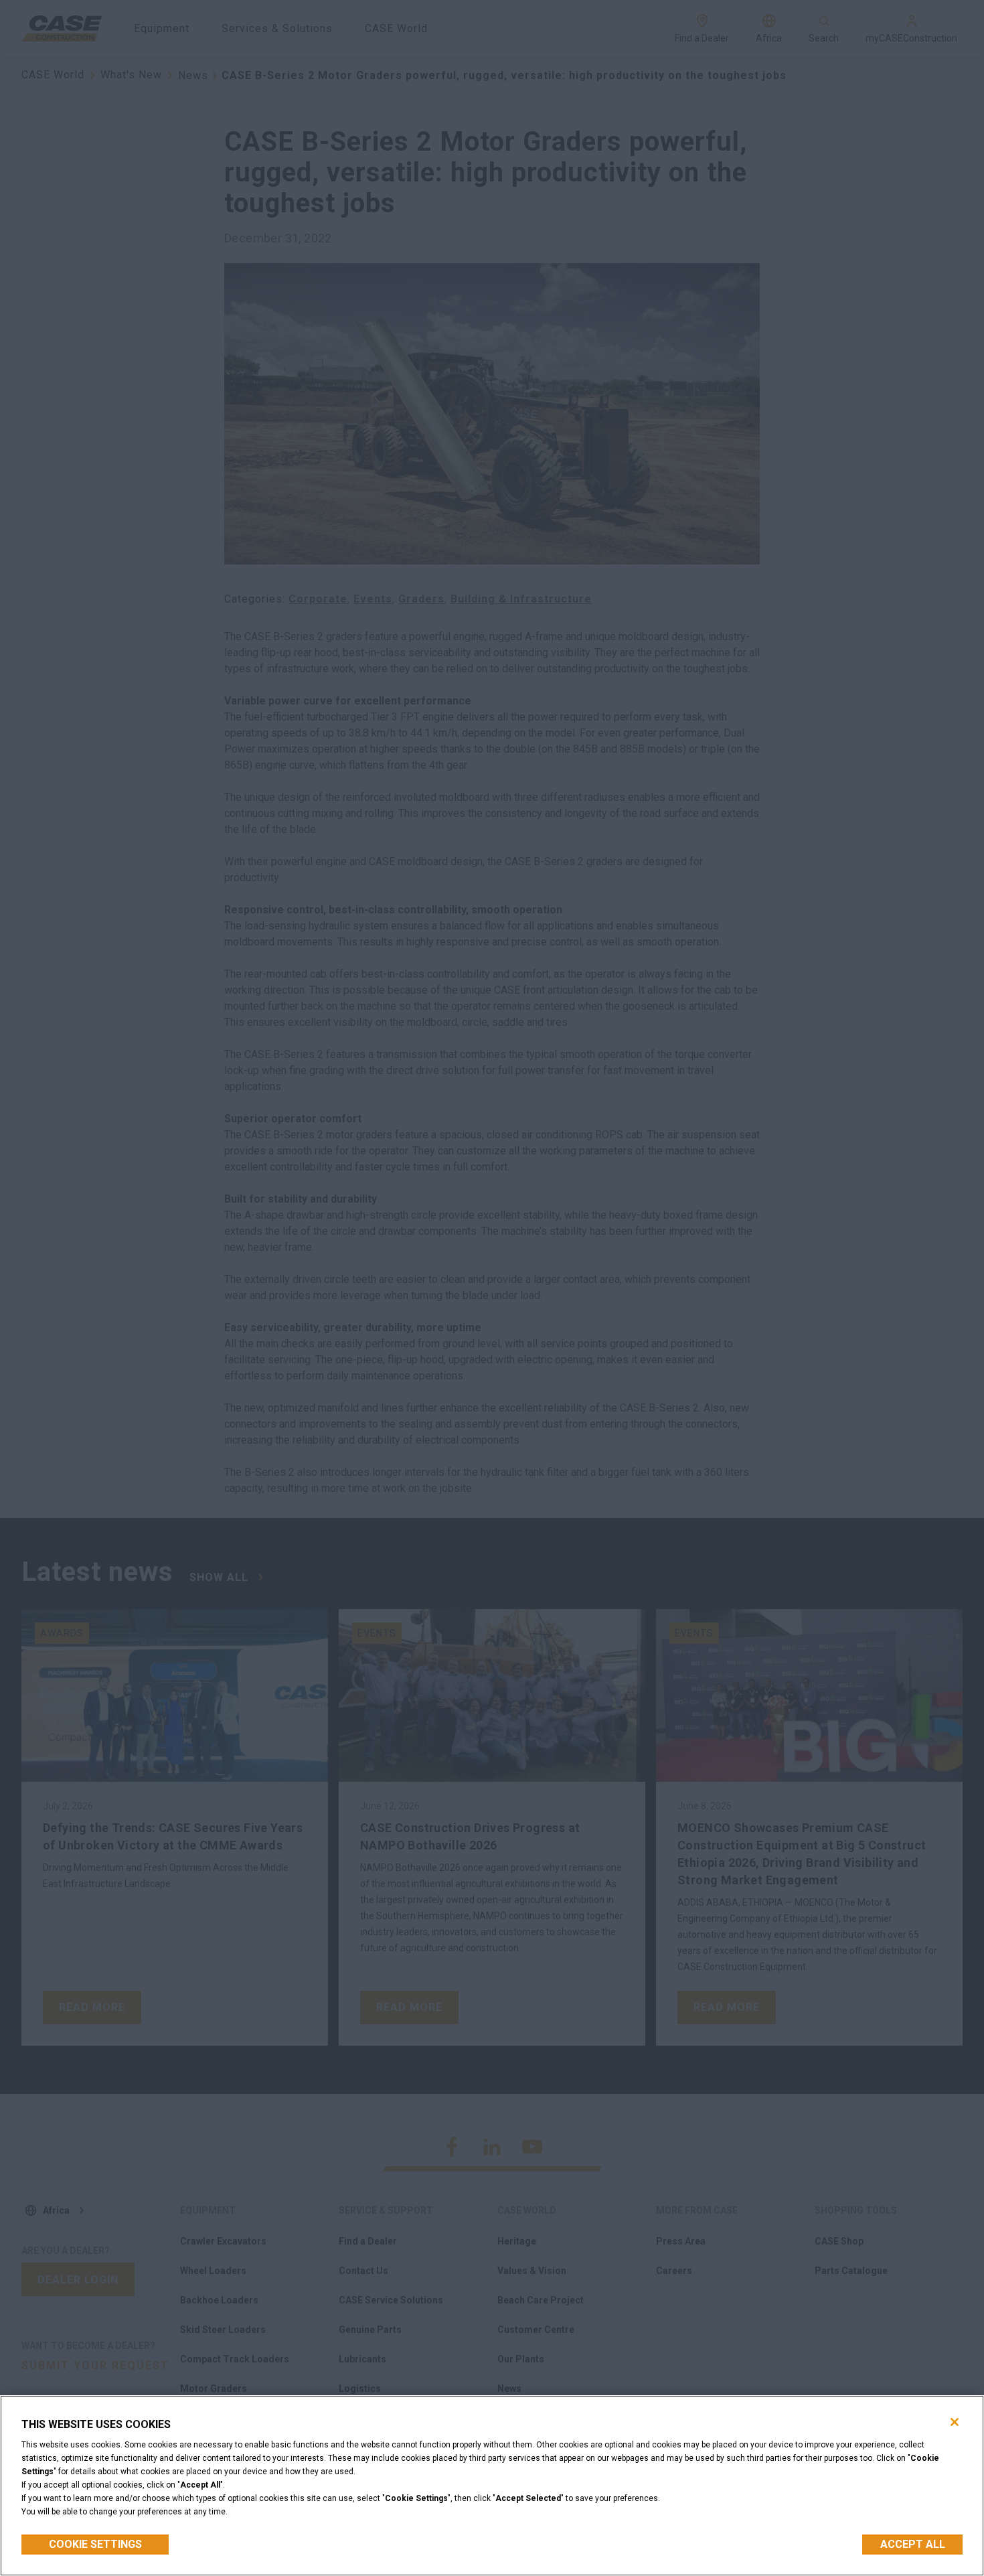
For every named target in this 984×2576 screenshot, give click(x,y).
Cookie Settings (95, 2544)
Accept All (913, 2544)
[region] (492, 2486)
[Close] (955, 2422)
